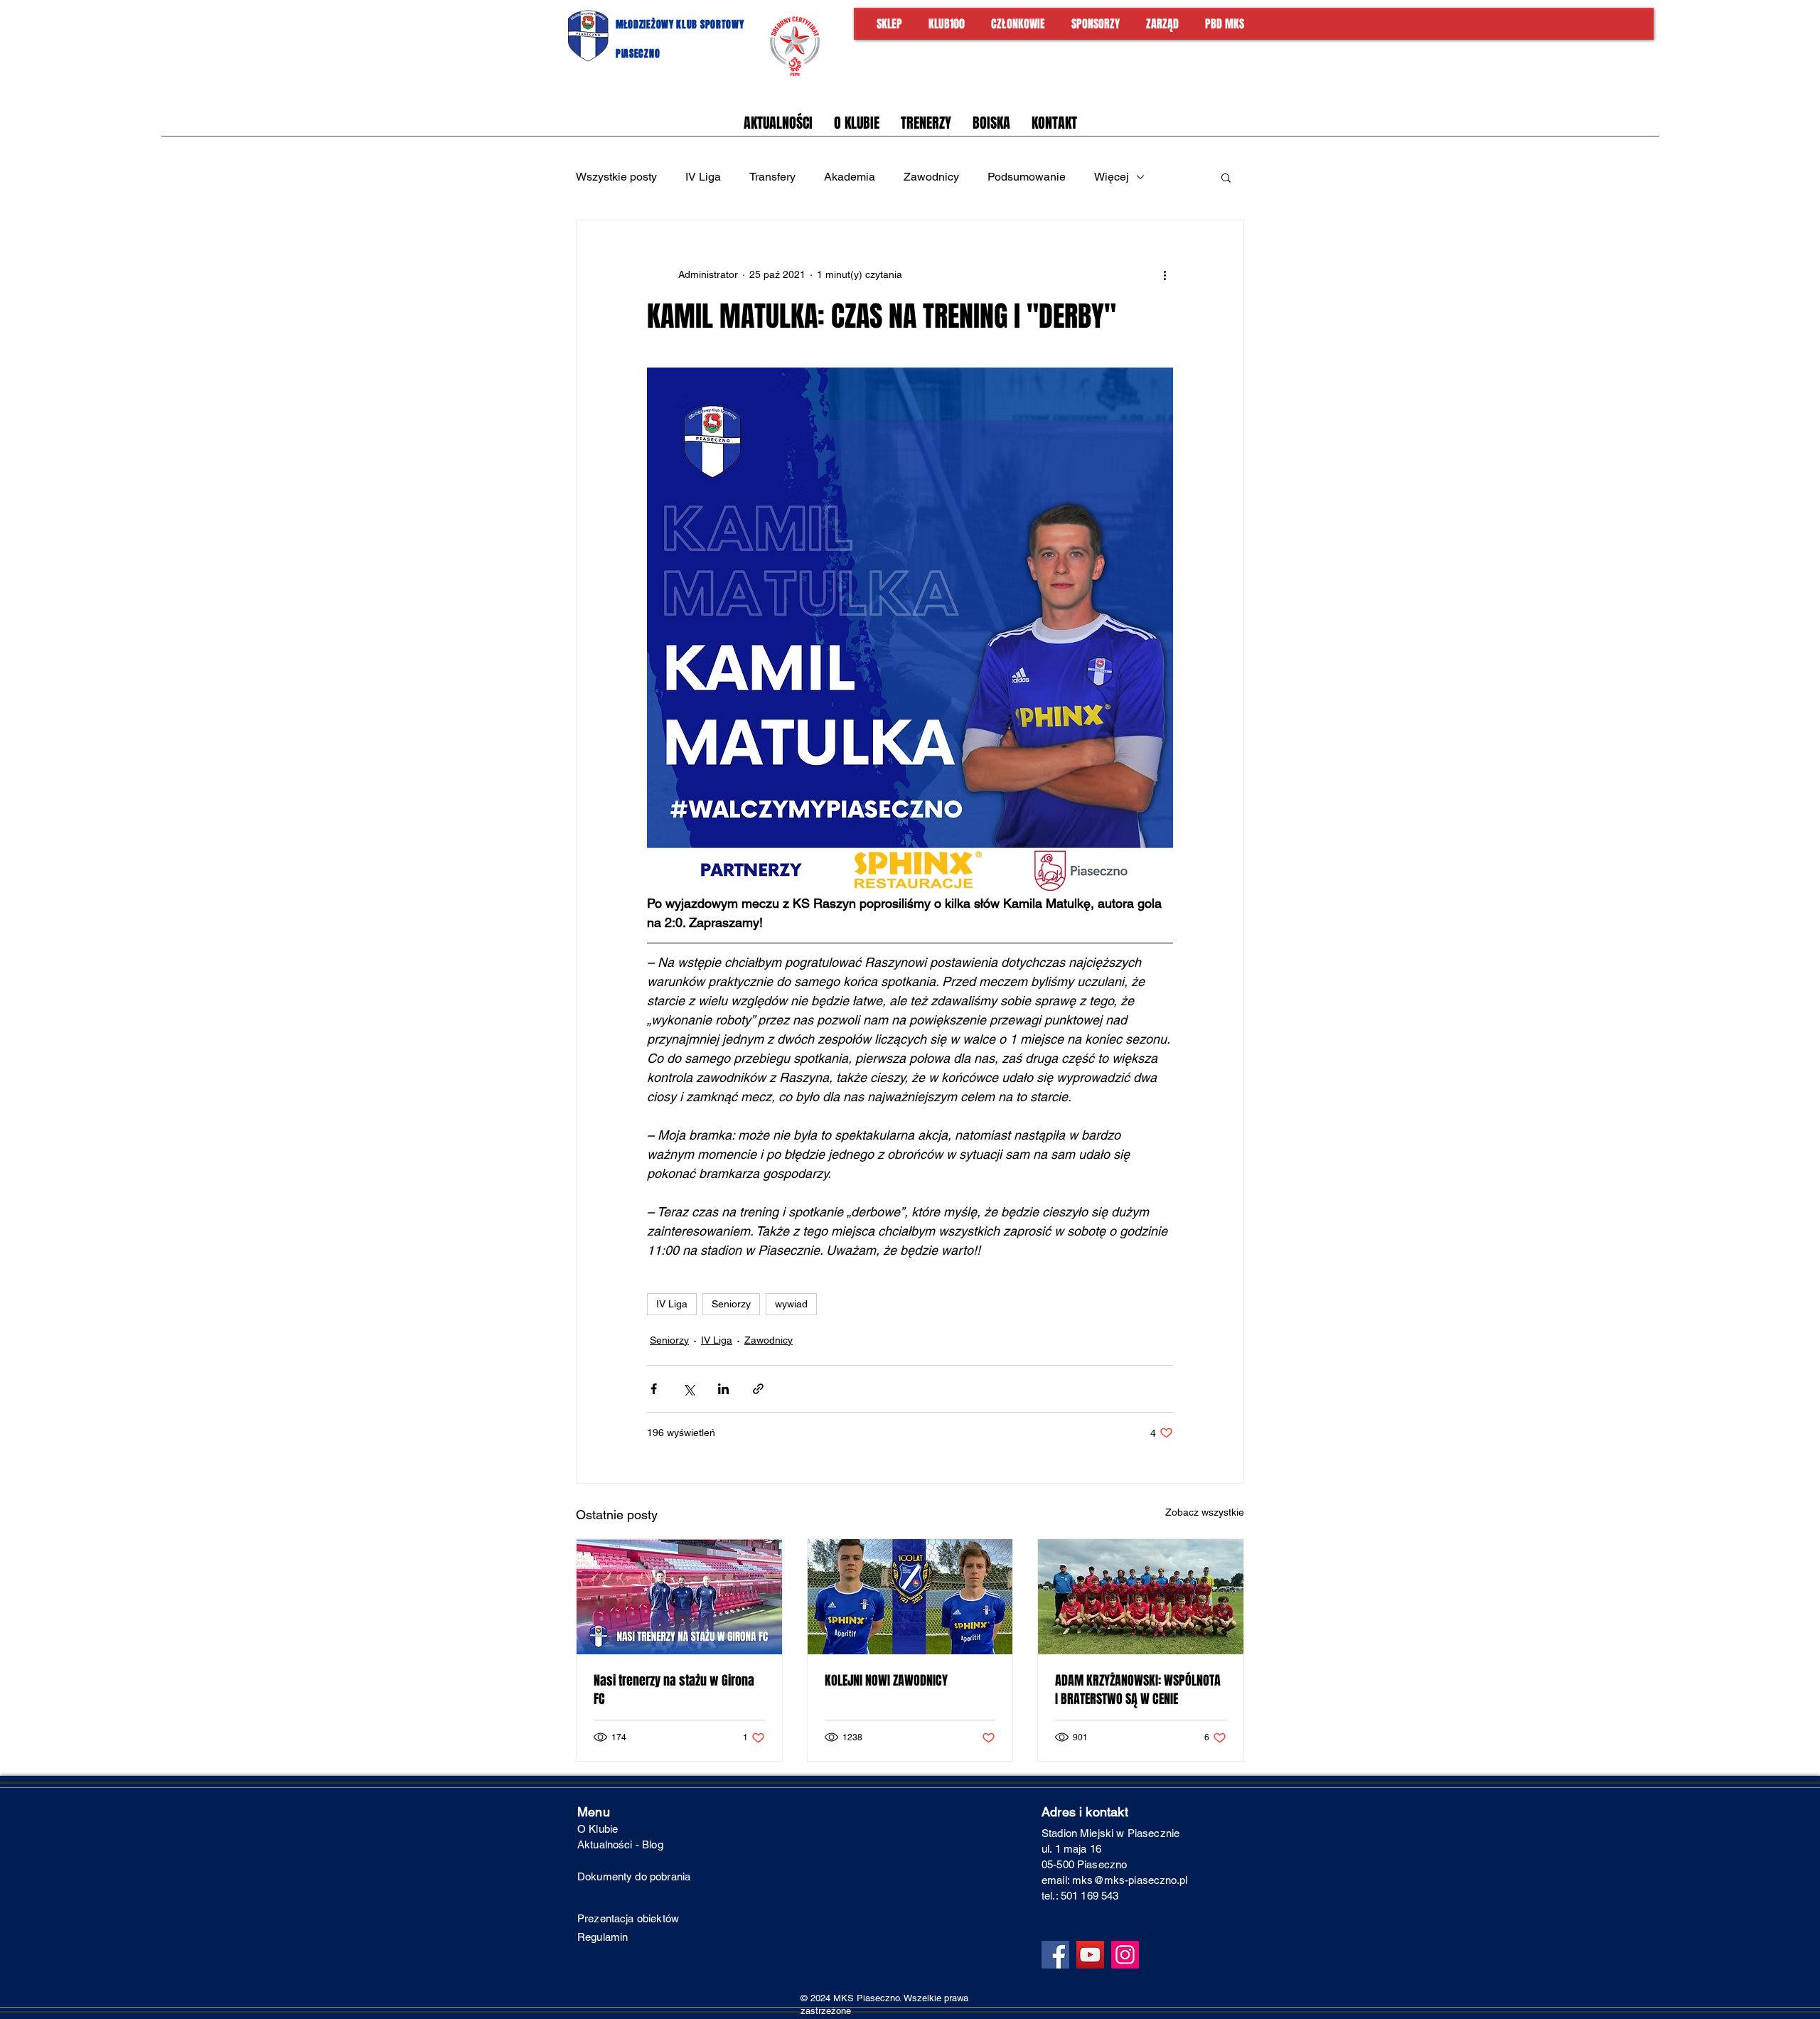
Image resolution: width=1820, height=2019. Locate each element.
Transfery (772, 177)
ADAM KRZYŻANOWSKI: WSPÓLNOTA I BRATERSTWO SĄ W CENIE (1138, 1690)
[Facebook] (1055, 1955)
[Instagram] (1125, 1955)
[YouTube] (1090, 1955)
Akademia (850, 177)
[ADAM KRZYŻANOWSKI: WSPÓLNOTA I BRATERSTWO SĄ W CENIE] (1141, 1597)
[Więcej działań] (1165, 274)
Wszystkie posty (616, 177)
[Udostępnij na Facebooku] (654, 1389)
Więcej (1112, 177)
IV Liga (703, 177)
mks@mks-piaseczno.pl (1130, 1880)
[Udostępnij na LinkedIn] (723, 1389)
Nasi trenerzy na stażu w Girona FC (674, 1690)
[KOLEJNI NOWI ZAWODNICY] (910, 1597)
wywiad (791, 1304)
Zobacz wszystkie (1205, 1512)
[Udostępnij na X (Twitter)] (689, 1389)
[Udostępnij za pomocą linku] (758, 1389)
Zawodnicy (931, 177)
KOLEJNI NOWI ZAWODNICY (886, 1681)
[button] (1226, 177)
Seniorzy (731, 1304)
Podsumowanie (1027, 177)
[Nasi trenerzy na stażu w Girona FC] (679, 1597)
